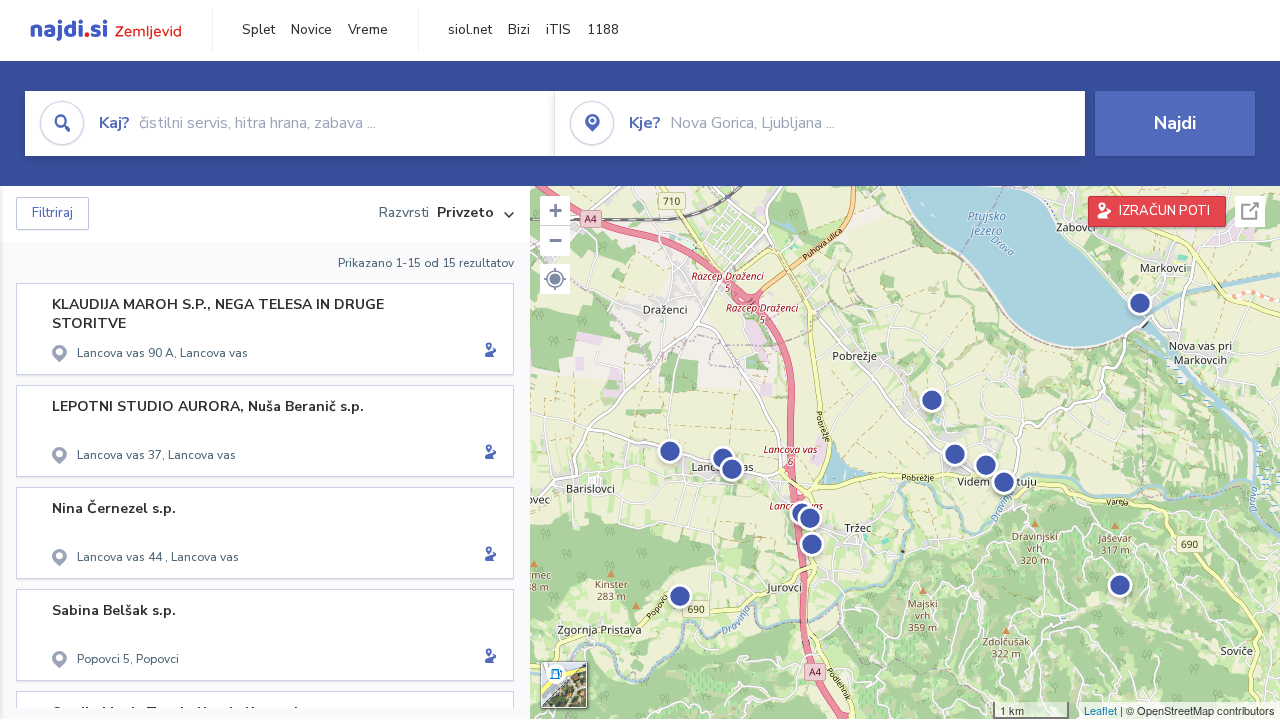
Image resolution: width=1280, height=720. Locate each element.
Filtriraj (52, 213)
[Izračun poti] (487, 352)
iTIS (558, 30)
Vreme (368, 30)
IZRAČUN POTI (1164, 211)
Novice (311, 30)
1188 (603, 30)
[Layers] (564, 685)
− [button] (555, 240)
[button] (555, 279)
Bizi (519, 30)
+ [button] (555, 210)
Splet (258, 30)
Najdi (1175, 123)
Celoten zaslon (1250, 211)
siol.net (470, 30)
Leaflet (1100, 710)
